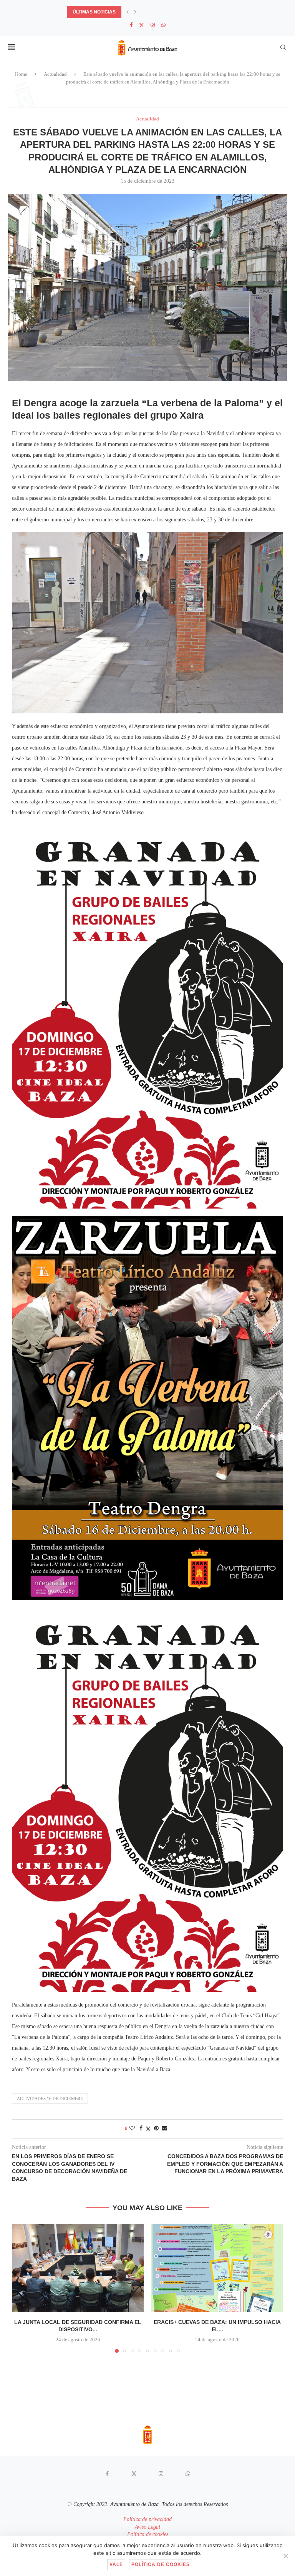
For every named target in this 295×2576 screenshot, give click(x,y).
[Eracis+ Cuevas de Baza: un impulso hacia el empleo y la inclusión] (217, 2268)
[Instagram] (153, 25)
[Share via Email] (164, 2129)
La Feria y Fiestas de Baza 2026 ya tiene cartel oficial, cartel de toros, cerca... (171, 12)
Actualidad (55, 74)
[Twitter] (142, 25)
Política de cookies (148, 2534)
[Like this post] (132, 2129)
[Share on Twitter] (148, 2129)
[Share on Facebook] (141, 2129)
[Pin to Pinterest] (156, 2129)
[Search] (283, 47)
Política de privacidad (147, 2519)
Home (21, 74)
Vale (116, 2564)
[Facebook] (131, 25)
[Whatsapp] (163, 25)
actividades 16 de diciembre (50, 2099)
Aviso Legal (147, 2527)
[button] (128, 12)
